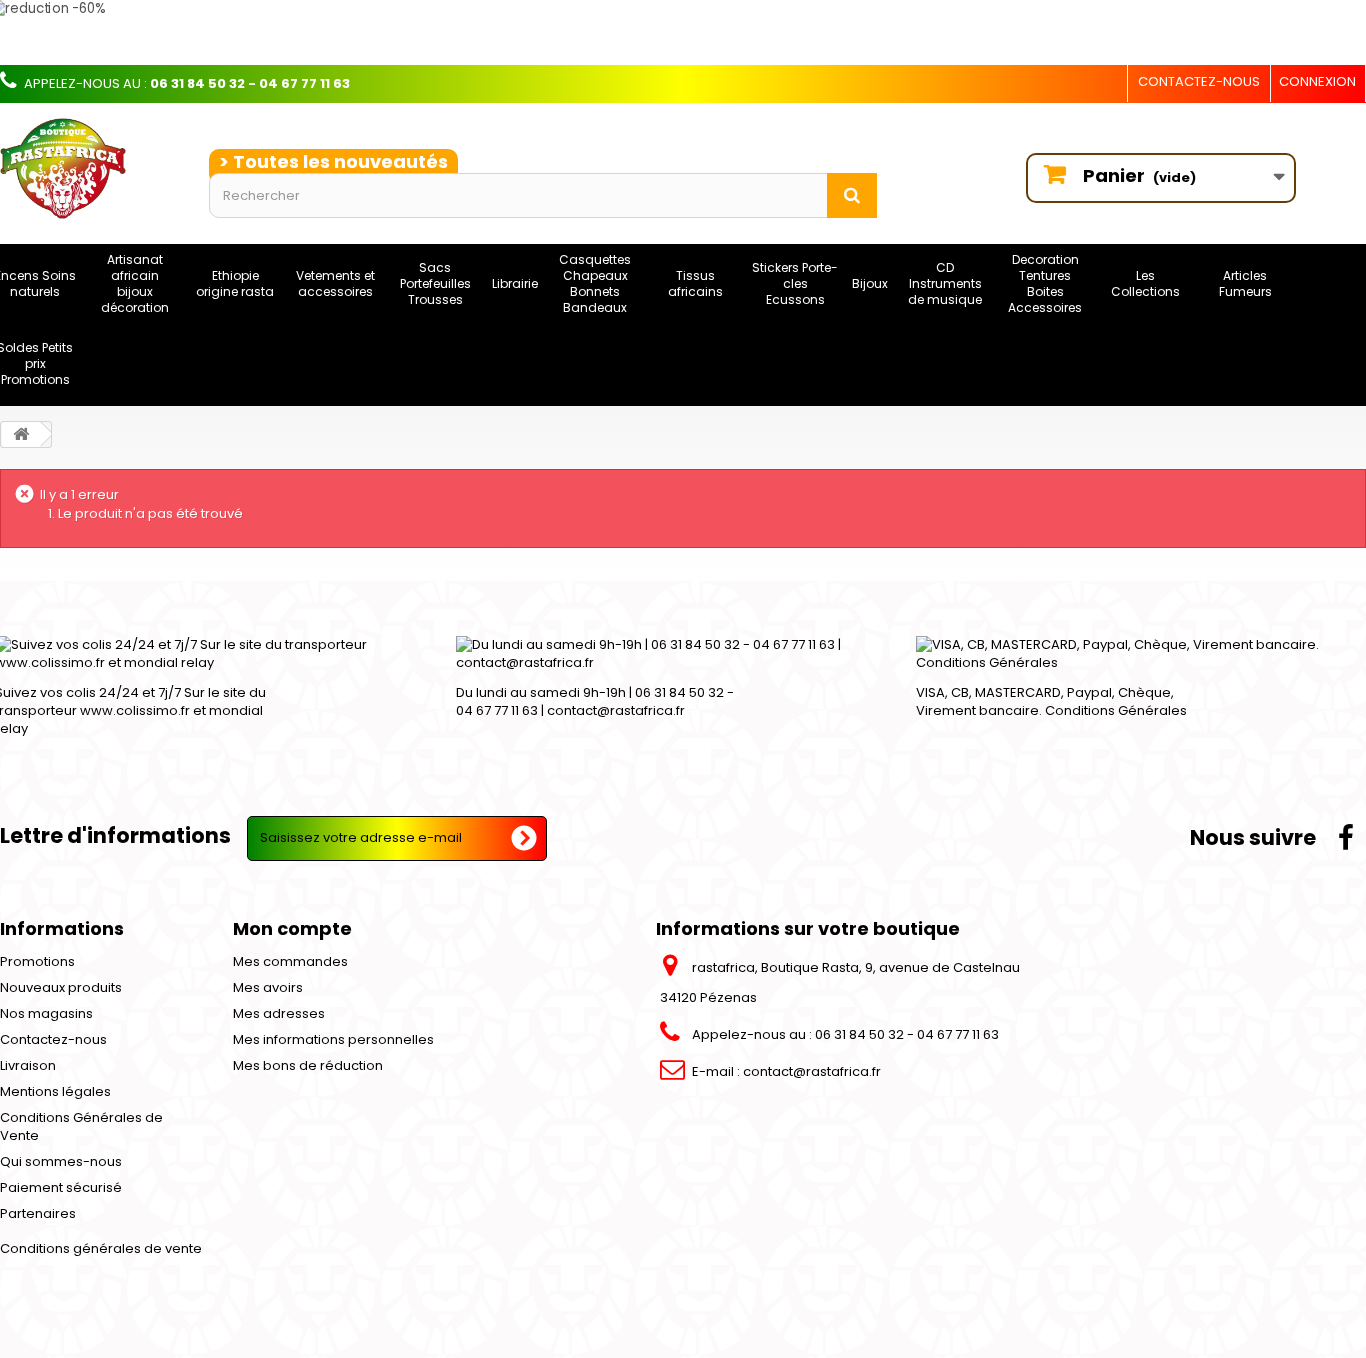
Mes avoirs (268, 987)
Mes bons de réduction (308, 1065)
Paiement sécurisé (61, 1187)
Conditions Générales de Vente (81, 1126)
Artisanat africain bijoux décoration (135, 283)
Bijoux (870, 283)
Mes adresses (279, 1013)
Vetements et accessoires (335, 283)
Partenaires (38, 1213)
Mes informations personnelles (333, 1039)
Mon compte (292, 928)
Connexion (1317, 81)
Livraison (28, 1065)
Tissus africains (695, 283)
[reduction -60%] (585, 32)
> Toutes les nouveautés (333, 161)
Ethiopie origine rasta (235, 283)
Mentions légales (55, 1091)
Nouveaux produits (61, 987)
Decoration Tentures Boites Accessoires (1045, 283)
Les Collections (1145, 283)
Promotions (37, 961)
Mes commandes (290, 961)
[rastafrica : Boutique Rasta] (89, 168)
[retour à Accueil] (21, 434)
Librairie (515, 283)
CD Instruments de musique (945, 283)
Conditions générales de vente (101, 1248)
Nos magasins (46, 1013)
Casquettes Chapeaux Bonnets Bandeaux (595, 283)
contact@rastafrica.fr (812, 1071)
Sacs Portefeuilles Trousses (435, 283)
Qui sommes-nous (61, 1161)
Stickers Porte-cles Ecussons (795, 283)
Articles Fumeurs (1245, 283)
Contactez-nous (1199, 81)
